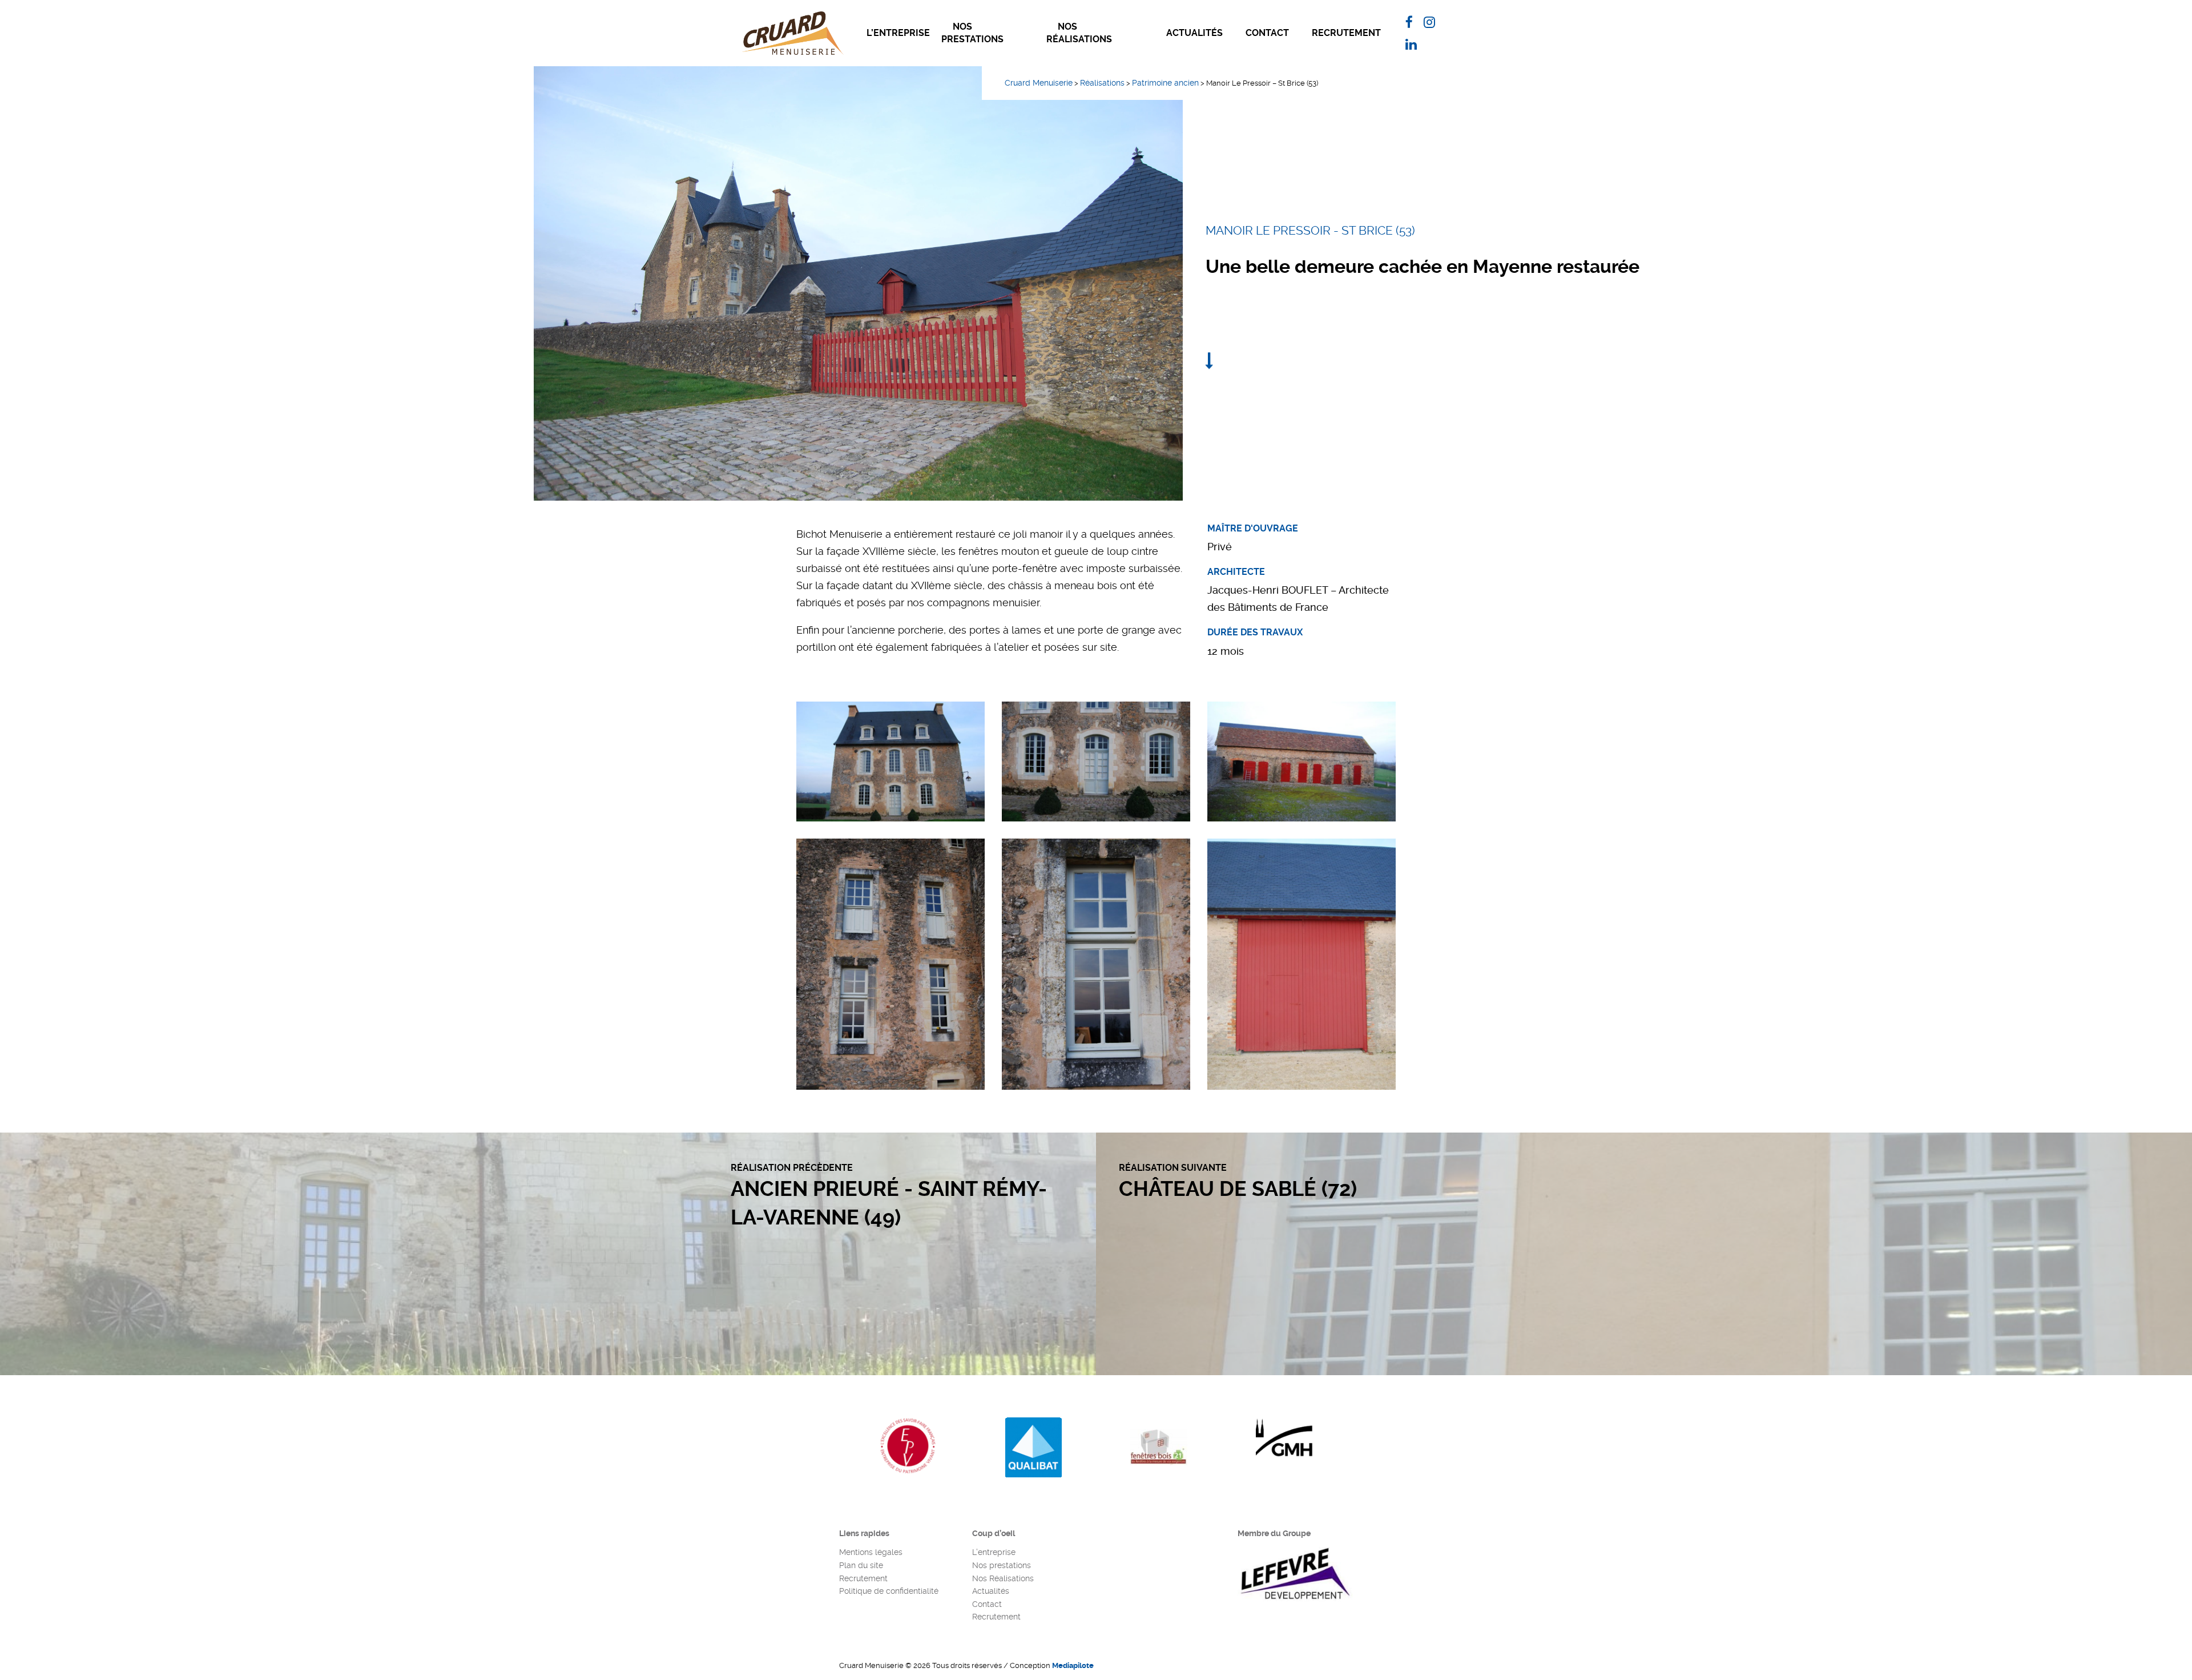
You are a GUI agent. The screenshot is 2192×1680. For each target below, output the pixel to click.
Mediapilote (1073, 1665)
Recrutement (1346, 33)
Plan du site (861, 1565)
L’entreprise (898, 33)
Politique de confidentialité (889, 1591)
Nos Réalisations (1079, 33)
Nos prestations (972, 33)
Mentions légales (871, 1552)
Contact (1267, 33)
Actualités (1194, 33)
